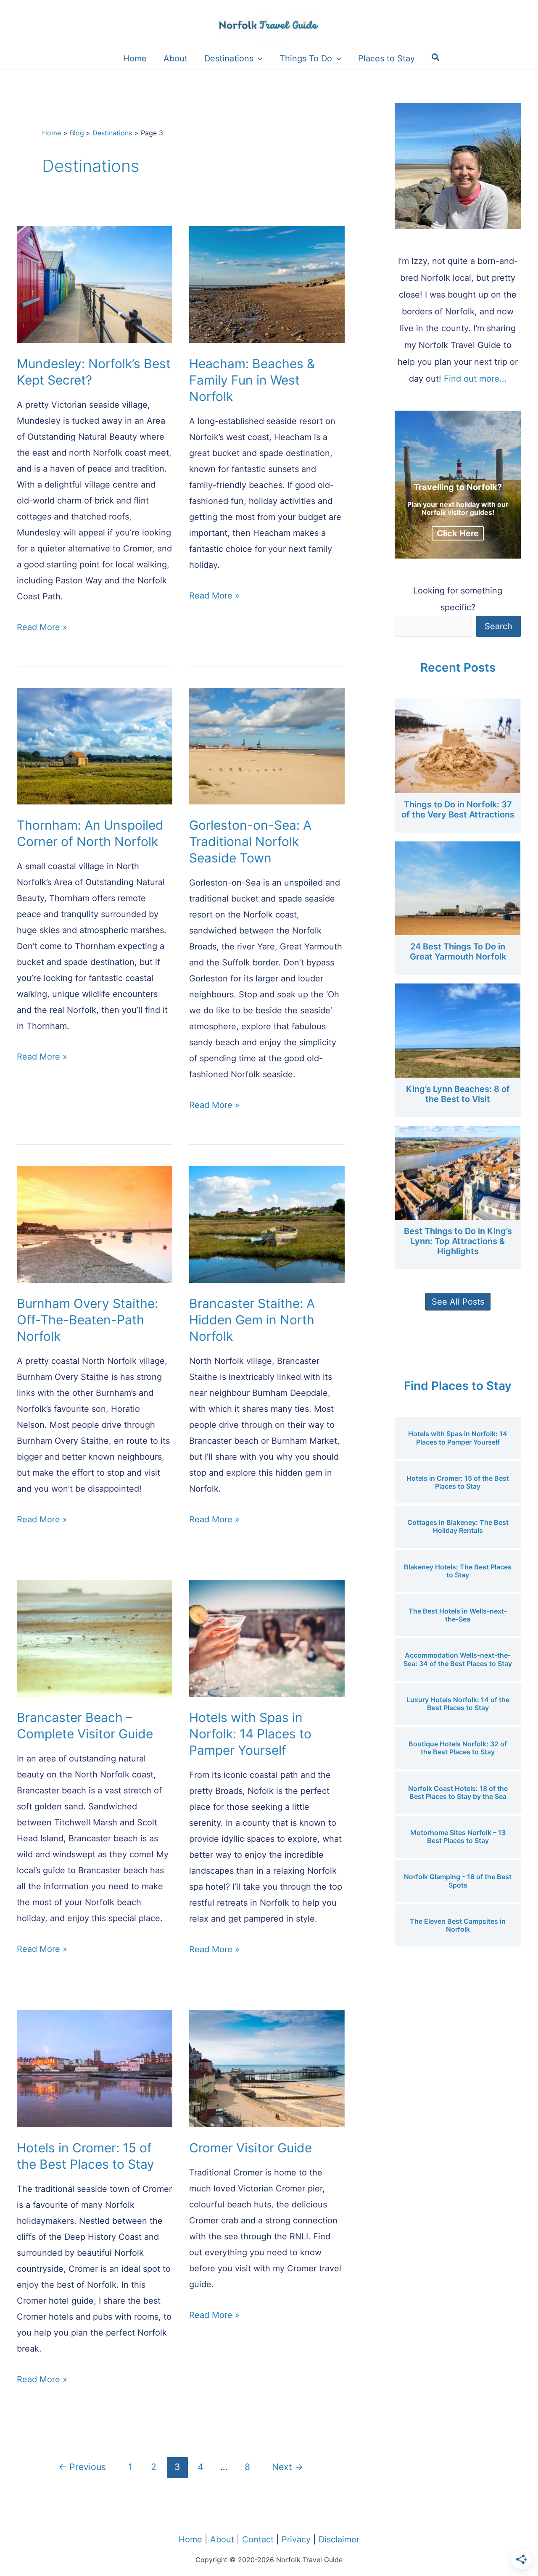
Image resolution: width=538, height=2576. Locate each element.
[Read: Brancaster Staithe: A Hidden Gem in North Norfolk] (267, 1224)
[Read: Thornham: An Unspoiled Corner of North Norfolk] (95, 746)
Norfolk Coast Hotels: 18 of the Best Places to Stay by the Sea (458, 1792)
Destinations (229, 58)
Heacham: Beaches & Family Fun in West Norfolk (252, 380)
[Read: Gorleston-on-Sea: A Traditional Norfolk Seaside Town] (267, 746)
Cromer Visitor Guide (251, 2148)
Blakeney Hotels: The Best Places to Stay (458, 1571)
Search (498, 626)
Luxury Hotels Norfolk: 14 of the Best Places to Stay (458, 1704)
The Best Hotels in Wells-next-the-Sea (458, 1615)
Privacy (296, 2539)
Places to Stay (386, 58)
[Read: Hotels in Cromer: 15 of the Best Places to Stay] (95, 2068)
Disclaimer (339, 2539)
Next (287, 2467)
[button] (436, 58)
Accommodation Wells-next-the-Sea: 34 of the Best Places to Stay (458, 1659)
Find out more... (475, 379)
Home (135, 58)
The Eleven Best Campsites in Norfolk (458, 1925)
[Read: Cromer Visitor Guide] (267, 2068)
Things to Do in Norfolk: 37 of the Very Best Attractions (458, 809)
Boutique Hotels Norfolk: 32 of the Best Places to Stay (458, 1748)
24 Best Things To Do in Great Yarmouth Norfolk (458, 952)
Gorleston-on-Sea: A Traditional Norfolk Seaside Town (250, 841)
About (175, 58)
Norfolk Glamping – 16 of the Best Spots (458, 1881)
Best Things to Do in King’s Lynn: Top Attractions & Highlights (458, 1241)
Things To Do (306, 58)
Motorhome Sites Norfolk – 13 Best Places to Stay (458, 1836)
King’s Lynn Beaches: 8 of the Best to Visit (458, 1094)
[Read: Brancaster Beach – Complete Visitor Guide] (95, 1638)
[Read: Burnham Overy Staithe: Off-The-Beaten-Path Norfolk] (95, 1224)
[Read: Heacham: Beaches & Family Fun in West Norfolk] (267, 284)
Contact (258, 2539)
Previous (82, 2467)
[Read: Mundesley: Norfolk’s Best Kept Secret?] (95, 284)
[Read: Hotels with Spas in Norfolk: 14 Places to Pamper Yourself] (267, 1638)
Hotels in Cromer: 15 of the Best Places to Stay (458, 1482)
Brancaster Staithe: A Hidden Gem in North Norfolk (252, 1320)
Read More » (42, 627)
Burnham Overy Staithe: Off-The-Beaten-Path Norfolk (87, 1320)
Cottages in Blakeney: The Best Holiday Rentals (458, 1526)
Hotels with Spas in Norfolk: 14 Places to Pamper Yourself (250, 1734)
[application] (258, 58)
